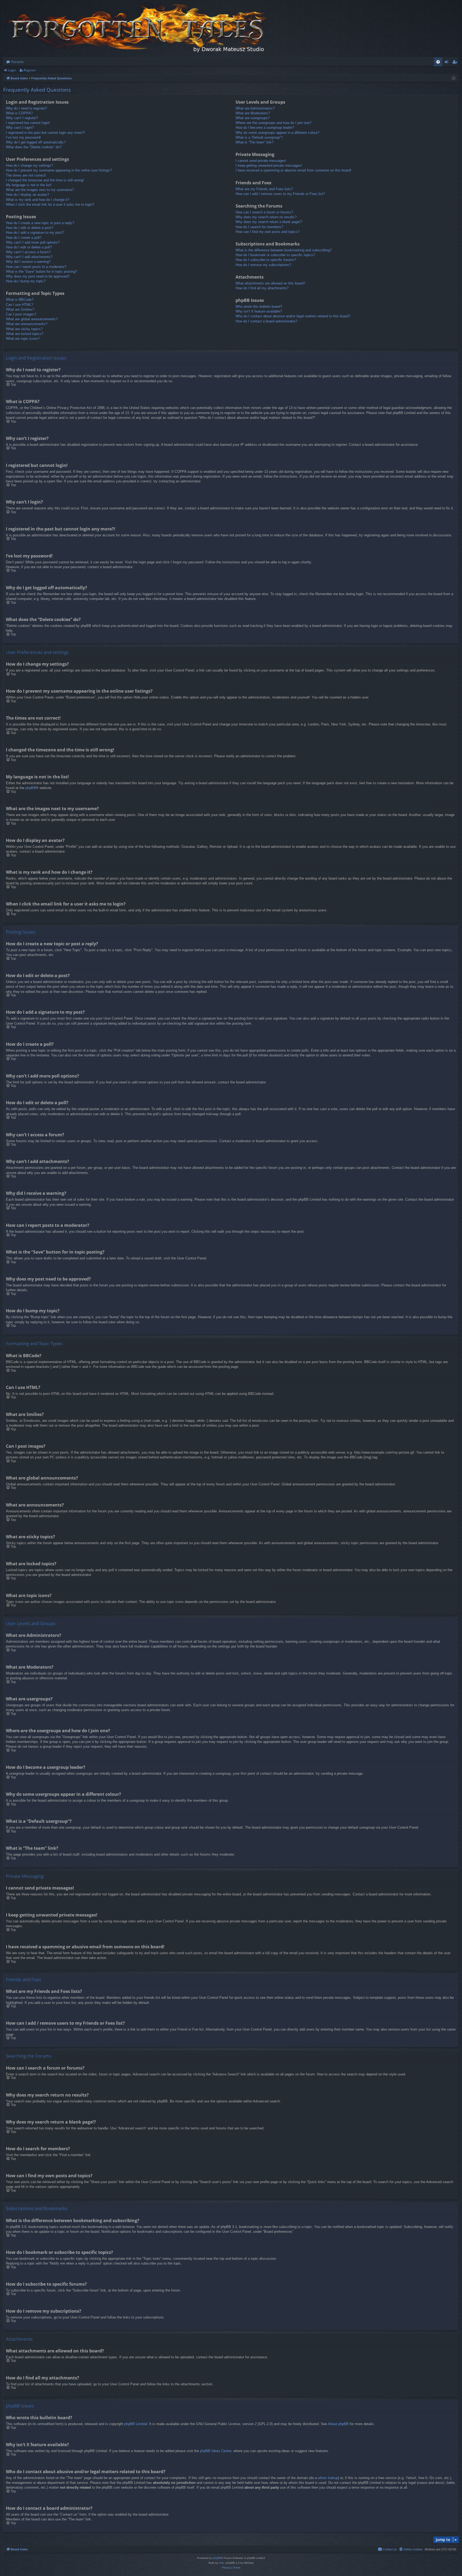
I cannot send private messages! (261, 161)
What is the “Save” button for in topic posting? (41, 272)
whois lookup (328, 2478)
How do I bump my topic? (26, 281)
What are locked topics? (25, 334)
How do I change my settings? (29, 165)
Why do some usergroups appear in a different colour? (277, 133)
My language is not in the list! (29, 185)
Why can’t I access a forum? (28, 252)
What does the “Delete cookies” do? (34, 147)
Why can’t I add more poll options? (33, 242)
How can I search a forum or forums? (264, 212)
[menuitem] (438, 62)
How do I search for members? (259, 227)
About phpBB (338, 2424)
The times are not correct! (26, 175)
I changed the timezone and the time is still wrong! (45, 180)
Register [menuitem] (456, 63)
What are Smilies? (20, 309)
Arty (221, 2563)
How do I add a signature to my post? (35, 233)
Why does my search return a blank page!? (269, 222)
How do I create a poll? (24, 238)
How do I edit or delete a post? (30, 228)
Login (12, 70)
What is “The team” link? (255, 142)
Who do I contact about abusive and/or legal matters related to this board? (293, 316)
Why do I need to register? (26, 108)
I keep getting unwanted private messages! (269, 165)
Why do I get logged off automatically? (36, 142)
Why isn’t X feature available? (259, 311)
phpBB (31, 788)
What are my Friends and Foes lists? (264, 189)
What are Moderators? (253, 113)
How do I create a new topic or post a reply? (40, 223)
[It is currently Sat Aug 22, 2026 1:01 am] (454, 78)
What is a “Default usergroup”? (259, 137)
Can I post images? (21, 314)
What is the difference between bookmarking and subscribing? (284, 250)
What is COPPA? (19, 113)
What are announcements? (27, 324)
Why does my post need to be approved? (38, 276)
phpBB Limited (136, 2424)
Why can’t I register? (22, 118)
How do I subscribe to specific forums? (266, 260)
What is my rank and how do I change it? (38, 200)
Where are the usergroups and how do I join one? (273, 123)
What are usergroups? (253, 118)
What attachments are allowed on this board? (270, 283)
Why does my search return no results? (266, 217)
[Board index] (137, 29)
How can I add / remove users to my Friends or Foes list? (280, 194)
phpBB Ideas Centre (216, 2451)
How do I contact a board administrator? (266, 321)
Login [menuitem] (447, 63)
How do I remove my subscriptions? (263, 265)
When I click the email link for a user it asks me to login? (50, 204)
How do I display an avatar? (27, 195)
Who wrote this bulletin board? (259, 307)
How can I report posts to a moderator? (36, 267)
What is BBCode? (20, 300)
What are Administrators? (255, 108)
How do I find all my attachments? (262, 288)
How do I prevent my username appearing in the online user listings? (59, 170)
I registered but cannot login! (28, 123)
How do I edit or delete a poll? (29, 247)
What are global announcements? (32, 319)
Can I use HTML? (20, 305)
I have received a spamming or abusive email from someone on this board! (293, 170)
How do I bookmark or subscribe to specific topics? (275, 255)
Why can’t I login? (20, 128)
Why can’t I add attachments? (29, 257)
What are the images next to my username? (40, 190)
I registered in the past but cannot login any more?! (45, 133)
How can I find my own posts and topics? (267, 232)
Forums (17, 62)
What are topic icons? (23, 339)
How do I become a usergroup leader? (265, 128)
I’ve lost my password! (23, 137)
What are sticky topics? (24, 329)
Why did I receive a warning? (28, 262)
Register (30, 70)
